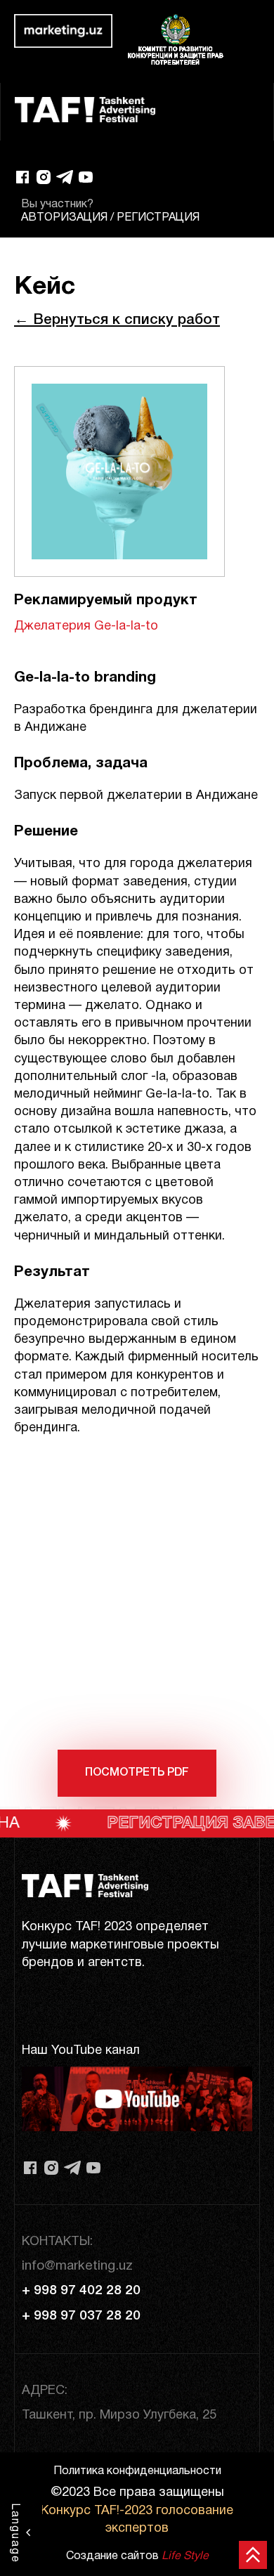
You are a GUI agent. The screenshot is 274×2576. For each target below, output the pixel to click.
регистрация (158, 218)
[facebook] (22, 177)
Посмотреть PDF (137, 1773)
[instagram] (44, 177)
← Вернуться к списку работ (117, 320)
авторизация (64, 218)
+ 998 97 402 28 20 (81, 2291)
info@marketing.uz (77, 2266)
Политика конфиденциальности (137, 2471)
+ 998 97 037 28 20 (81, 2316)
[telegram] (65, 177)
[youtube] (86, 177)
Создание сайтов (137, 2556)
